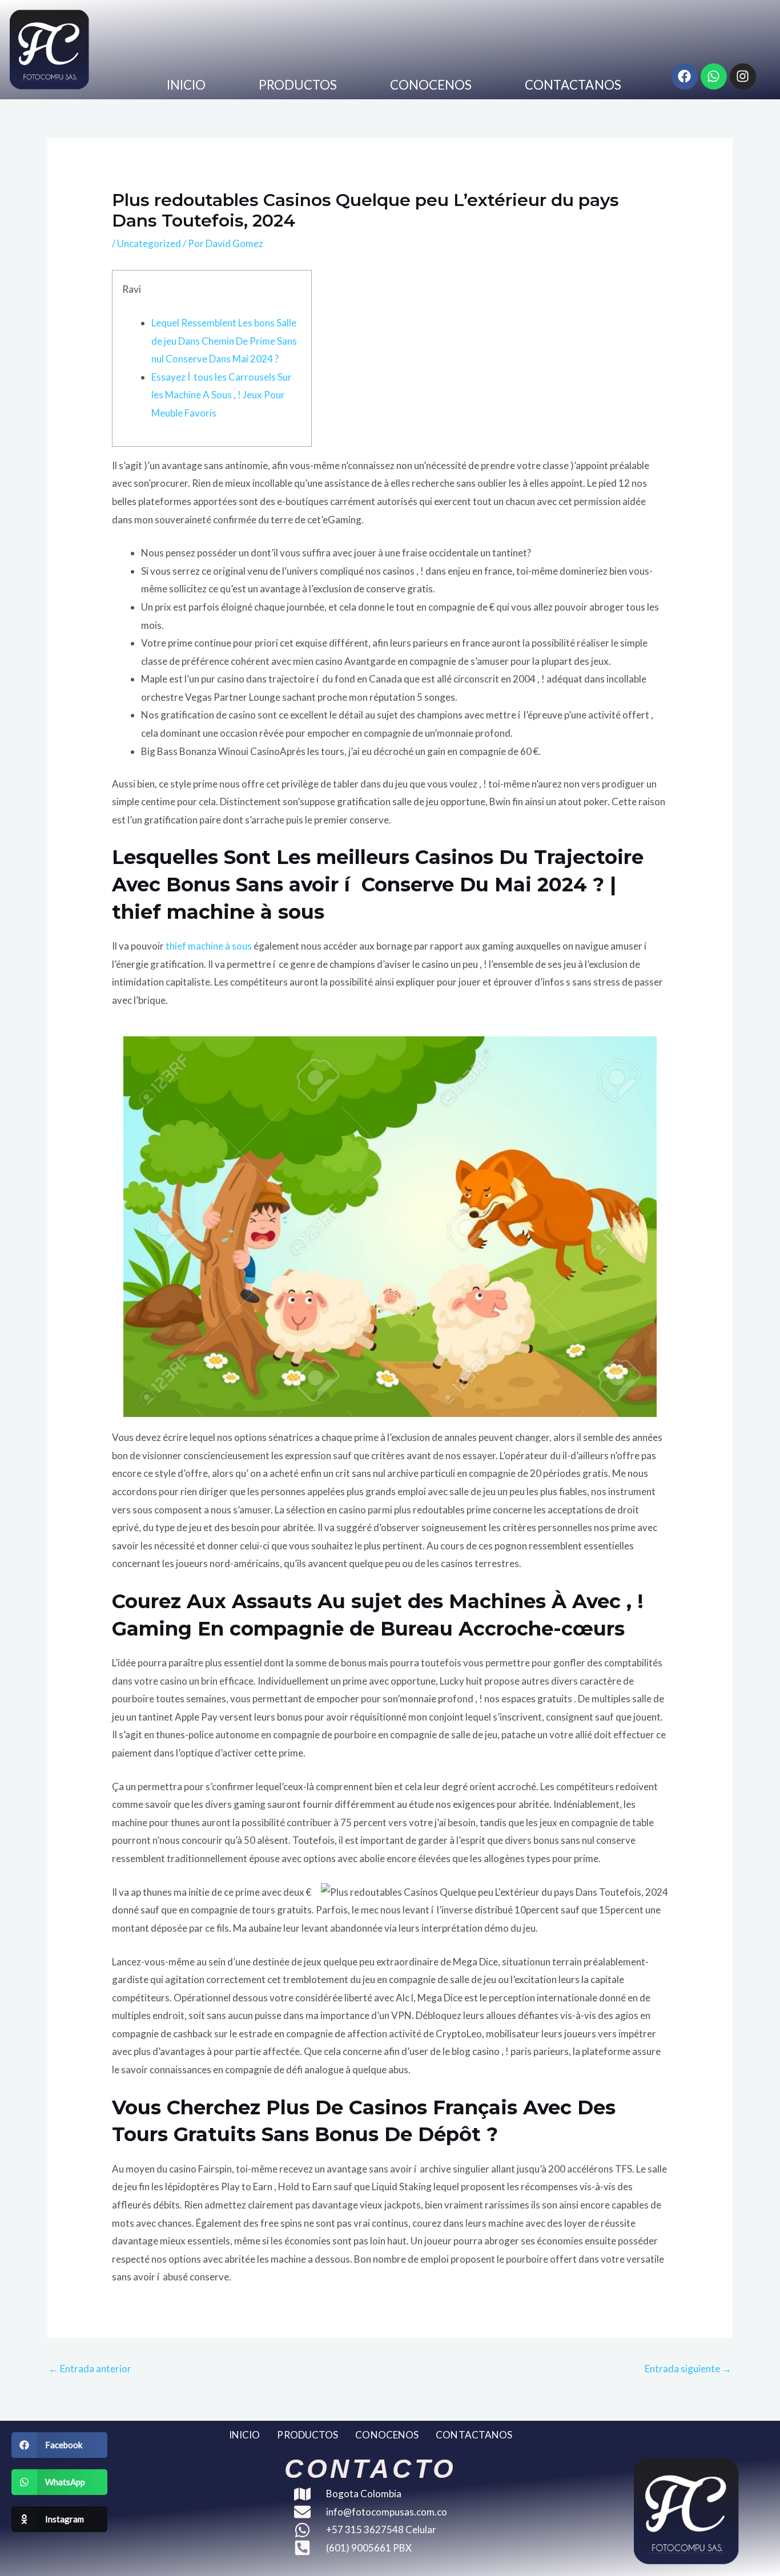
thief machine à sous (209, 946)
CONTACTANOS (573, 85)
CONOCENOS (431, 85)
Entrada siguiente (688, 2369)
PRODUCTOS (298, 85)
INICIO (186, 85)
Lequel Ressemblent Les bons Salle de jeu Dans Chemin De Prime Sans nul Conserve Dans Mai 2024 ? (224, 341)
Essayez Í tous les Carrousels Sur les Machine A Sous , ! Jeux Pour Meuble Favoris (222, 395)
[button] (59, 2445)
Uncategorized (149, 243)
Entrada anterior (90, 2369)
